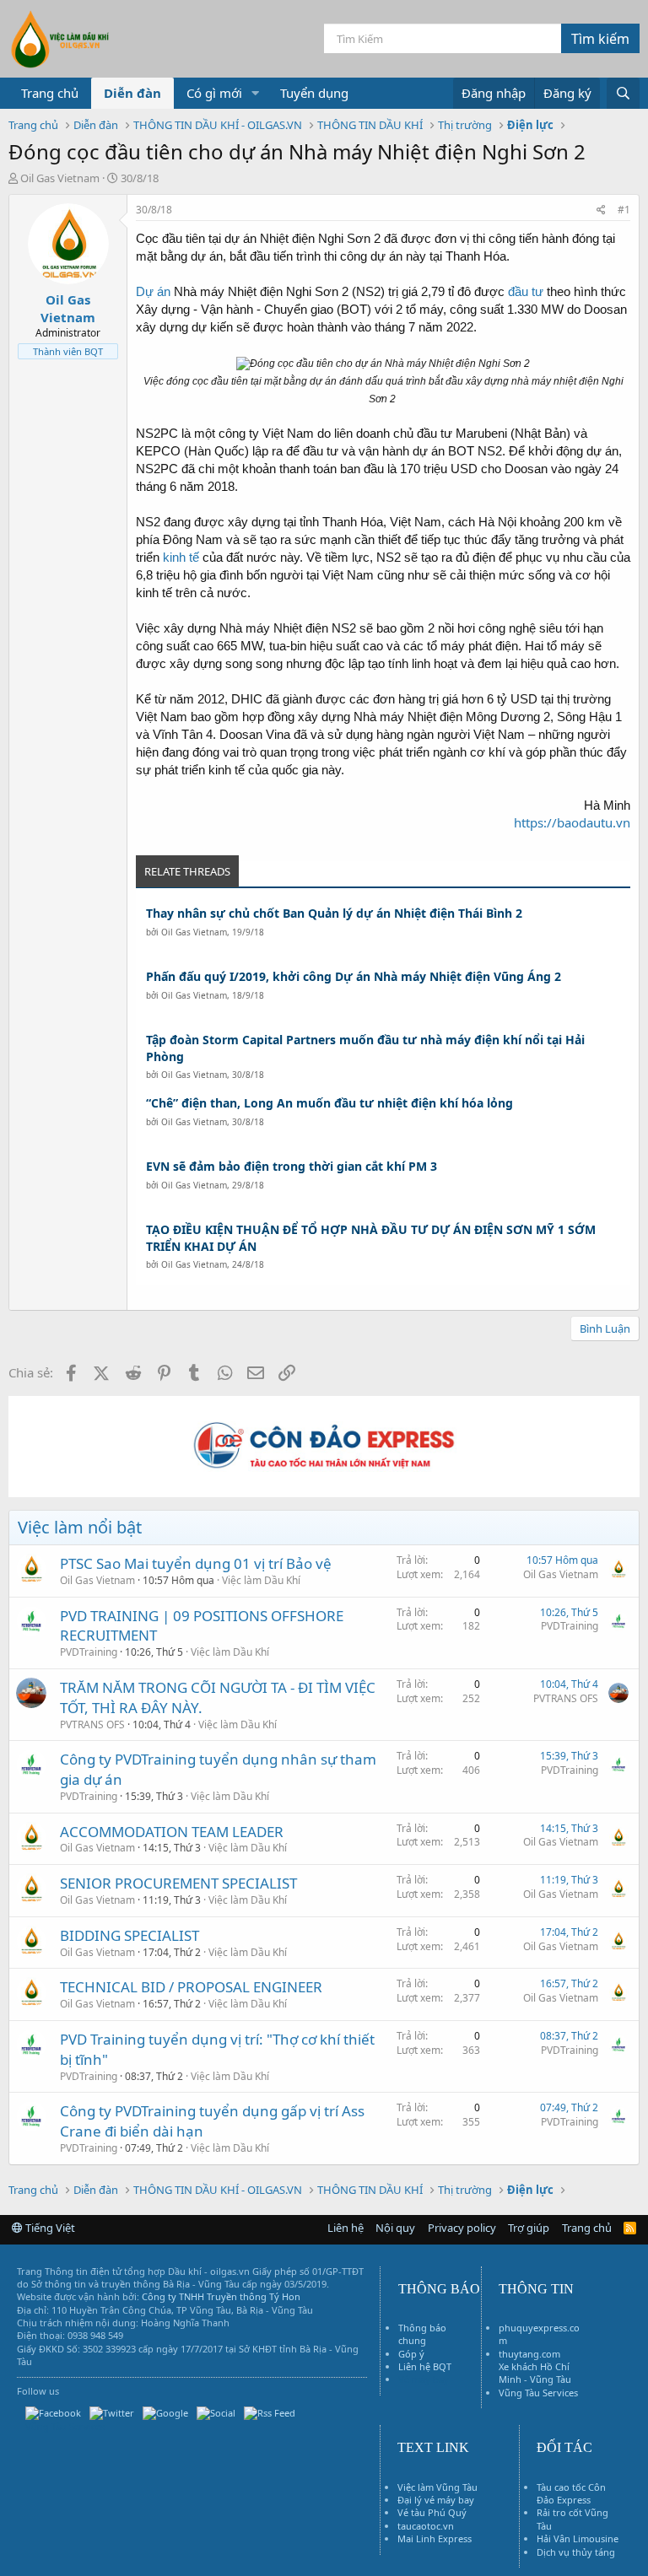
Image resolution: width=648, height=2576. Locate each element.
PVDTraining (89, 1652)
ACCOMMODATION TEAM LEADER (172, 1832)
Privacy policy (462, 2228)
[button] (256, 93)
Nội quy (395, 2228)
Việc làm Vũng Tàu (437, 2487)
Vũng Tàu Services (538, 2393)
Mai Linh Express (435, 2538)
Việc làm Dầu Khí (261, 1580)
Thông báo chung (422, 2334)
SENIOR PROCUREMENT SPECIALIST (178, 1883)
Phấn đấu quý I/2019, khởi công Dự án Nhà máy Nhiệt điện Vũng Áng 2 (354, 976)
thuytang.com (529, 2354)
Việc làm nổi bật (80, 1527)
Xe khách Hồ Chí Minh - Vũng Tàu (535, 2373)
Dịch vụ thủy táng (576, 2552)
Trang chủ (50, 93)
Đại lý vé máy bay (436, 2500)
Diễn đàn (132, 93)
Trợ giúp (529, 2228)
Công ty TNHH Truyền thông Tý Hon (221, 2296)
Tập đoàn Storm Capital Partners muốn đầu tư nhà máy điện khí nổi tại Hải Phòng (365, 1048)
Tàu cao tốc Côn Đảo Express (571, 2493)
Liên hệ (346, 2228)
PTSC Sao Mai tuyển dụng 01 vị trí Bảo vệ (196, 1563)
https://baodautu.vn (572, 822)
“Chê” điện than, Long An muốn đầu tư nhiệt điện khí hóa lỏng (329, 1103)
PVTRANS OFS (92, 1725)
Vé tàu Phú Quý (432, 2512)
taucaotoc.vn (426, 2526)
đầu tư (526, 291)
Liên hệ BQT (425, 2366)
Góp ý (411, 2354)
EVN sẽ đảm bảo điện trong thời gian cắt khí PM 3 (292, 1166)
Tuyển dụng (314, 93)
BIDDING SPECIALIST (130, 1935)
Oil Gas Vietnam (194, 932)
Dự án (153, 291)
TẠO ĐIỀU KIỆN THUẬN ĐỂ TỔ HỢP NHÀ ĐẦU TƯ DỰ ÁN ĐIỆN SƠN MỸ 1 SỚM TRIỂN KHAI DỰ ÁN (371, 1238)
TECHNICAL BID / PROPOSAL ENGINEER (191, 1987)
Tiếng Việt (49, 2228)
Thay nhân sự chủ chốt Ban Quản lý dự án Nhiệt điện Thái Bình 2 (334, 913)
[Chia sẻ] (601, 210)
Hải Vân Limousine (578, 2538)
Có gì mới (214, 93)
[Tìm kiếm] (623, 93)
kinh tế (181, 557)
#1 (624, 210)
